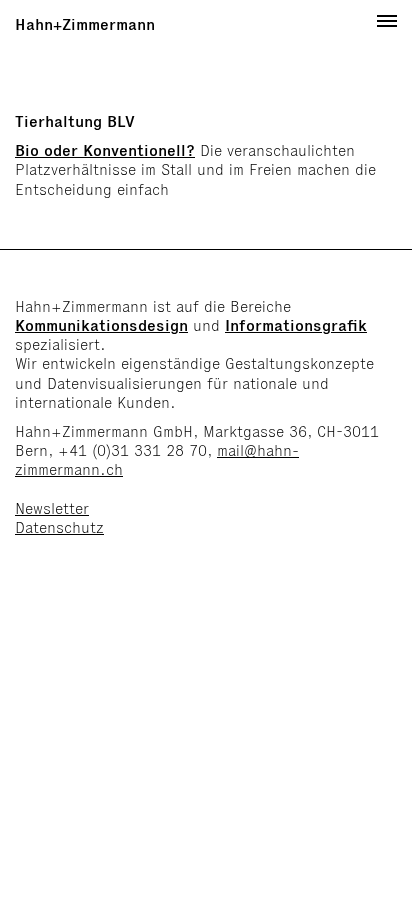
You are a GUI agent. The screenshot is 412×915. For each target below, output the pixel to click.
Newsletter (52, 508)
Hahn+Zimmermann (85, 24)
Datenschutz (59, 527)
